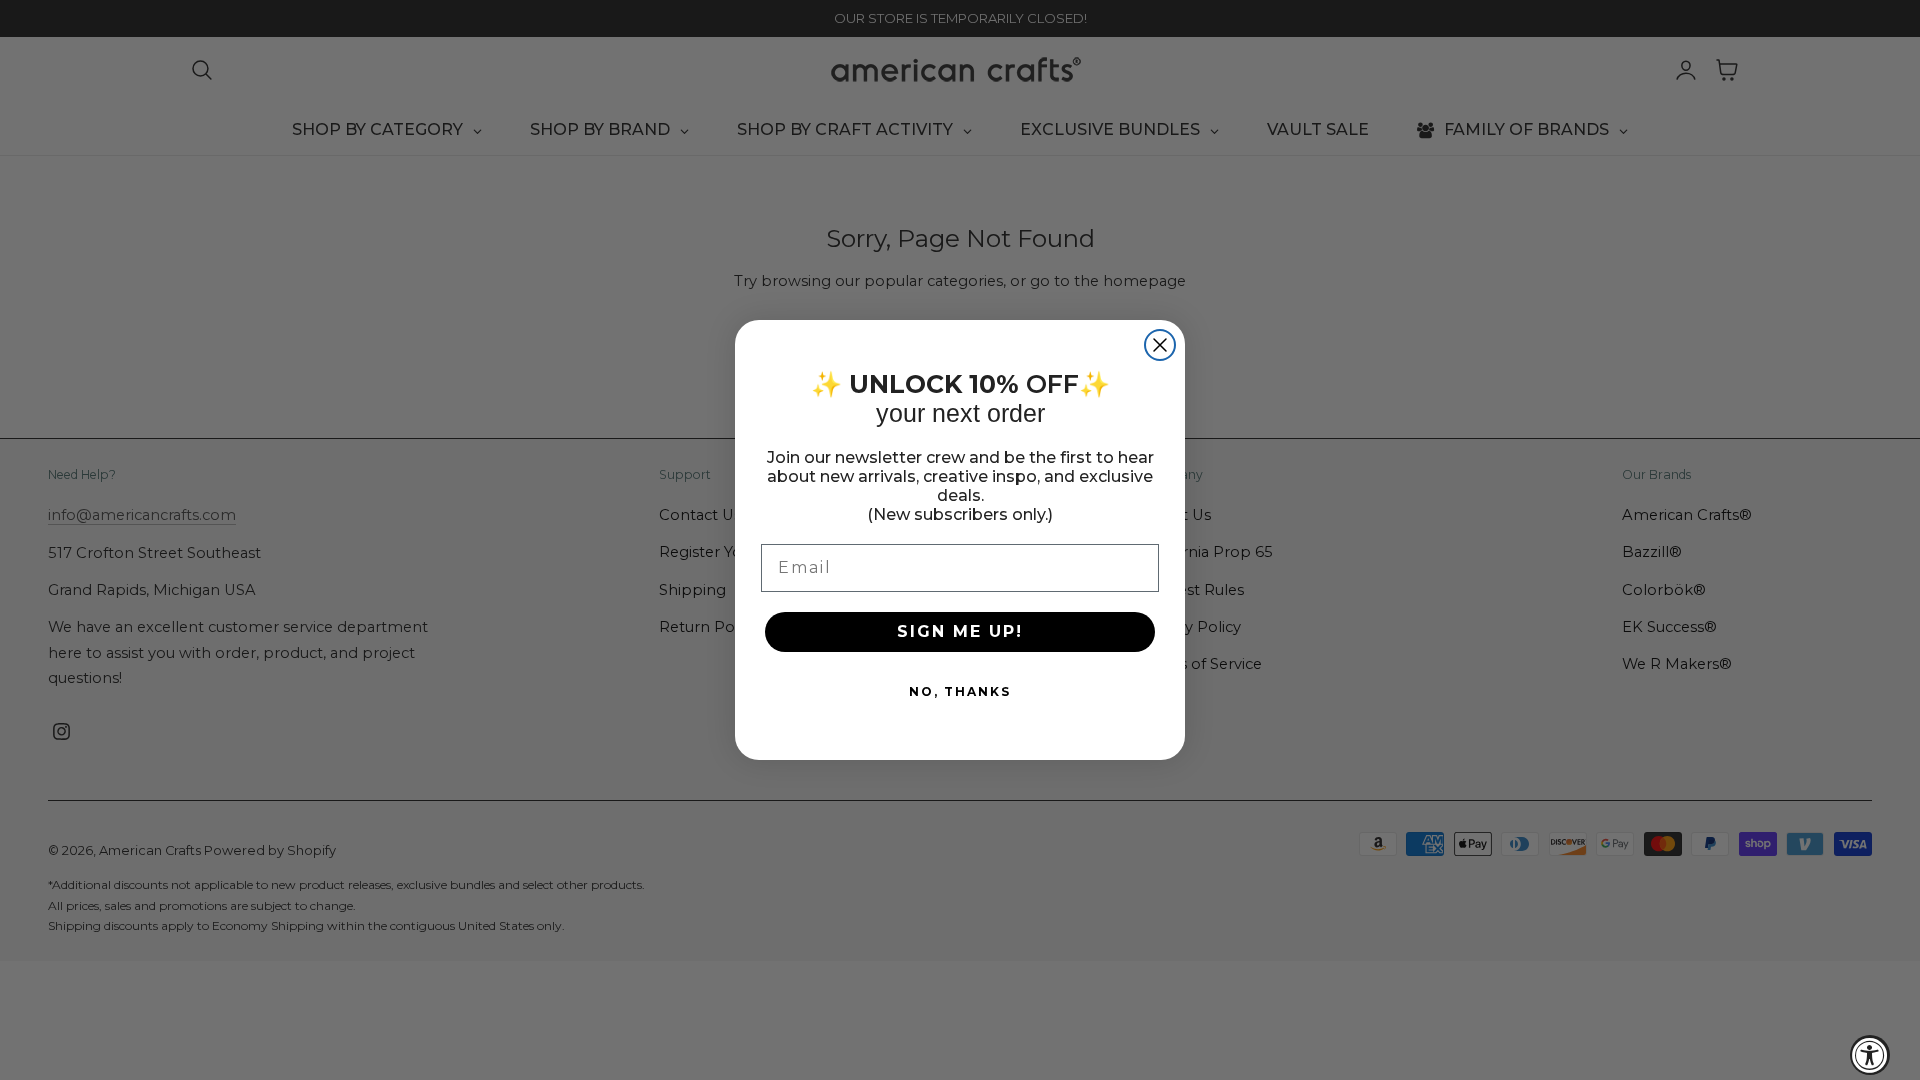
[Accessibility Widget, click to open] (1870, 1055)
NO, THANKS (960, 691)
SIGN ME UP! (960, 631)
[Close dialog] (1160, 345)
